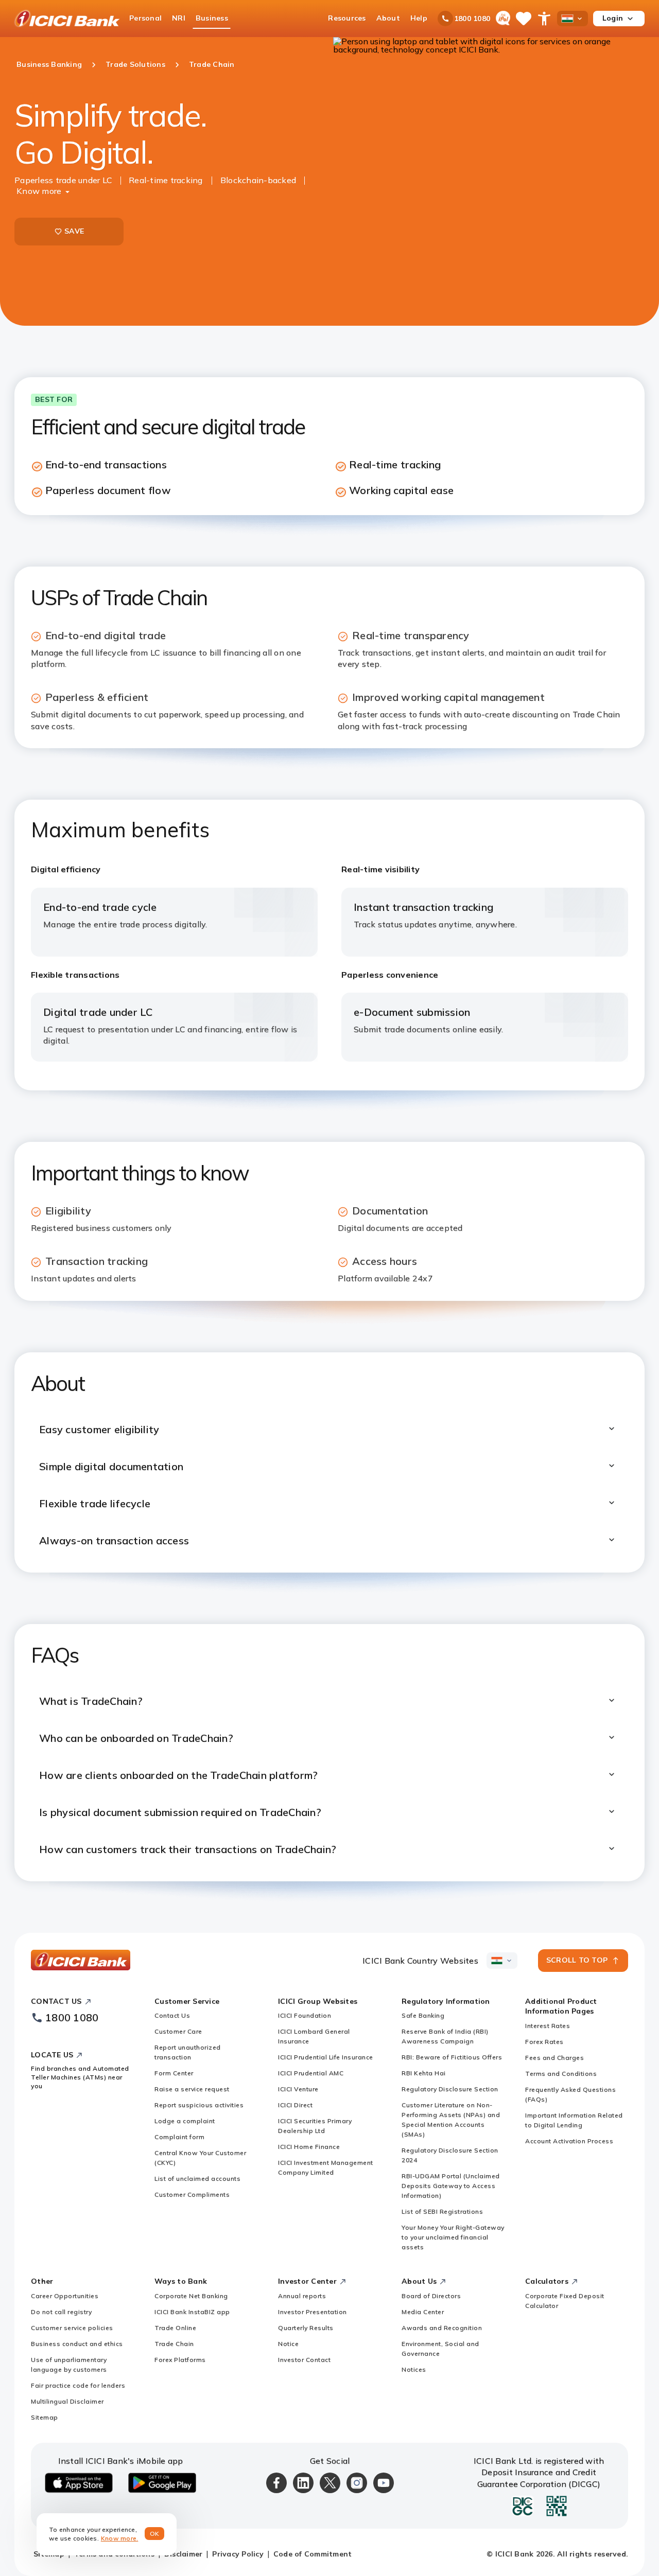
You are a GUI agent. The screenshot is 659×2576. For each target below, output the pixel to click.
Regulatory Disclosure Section (450, 2089)
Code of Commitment (313, 2554)
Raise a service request (192, 2089)
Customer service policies (72, 2328)
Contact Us (172, 2015)
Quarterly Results (306, 2328)
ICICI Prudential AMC (311, 2073)
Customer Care (178, 2031)
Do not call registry (61, 2312)
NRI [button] (179, 18)
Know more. (120, 2538)
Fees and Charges (554, 2058)
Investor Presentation (313, 2312)
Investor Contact (304, 2360)
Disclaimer (184, 2554)
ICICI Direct (295, 2105)
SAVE (74, 231)
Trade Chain (174, 2344)
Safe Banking (423, 2015)
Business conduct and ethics (77, 2344)
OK (155, 2534)
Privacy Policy (238, 2554)
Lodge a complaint (185, 2121)
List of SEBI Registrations (442, 2211)
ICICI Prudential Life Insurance (326, 2057)
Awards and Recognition (442, 2328)
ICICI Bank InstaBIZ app (192, 2312)
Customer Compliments (192, 2194)
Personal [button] (145, 18)
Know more (39, 191)
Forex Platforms (180, 2360)
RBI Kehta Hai (424, 2073)
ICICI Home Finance (309, 2147)
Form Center (174, 2073)
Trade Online (175, 2328)
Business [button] (212, 18)
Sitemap (45, 2417)
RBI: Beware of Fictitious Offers (452, 2057)
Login (613, 18)
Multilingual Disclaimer (67, 2401)
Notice (288, 2344)
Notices (414, 2369)
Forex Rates (544, 2042)
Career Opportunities (65, 2296)
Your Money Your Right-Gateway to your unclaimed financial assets (453, 2237)
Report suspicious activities (199, 2105)
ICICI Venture (298, 2089)
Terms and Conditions (561, 2074)
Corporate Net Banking (191, 2296)
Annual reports (302, 2296)
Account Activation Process (569, 2141)
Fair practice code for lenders (78, 2385)
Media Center (423, 2312)
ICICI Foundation (305, 2015)
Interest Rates (548, 2026)
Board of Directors (431, 2296)
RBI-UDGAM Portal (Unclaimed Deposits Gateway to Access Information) (451, 2186)
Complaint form (179, 2137)
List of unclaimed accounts (197, 2178)
